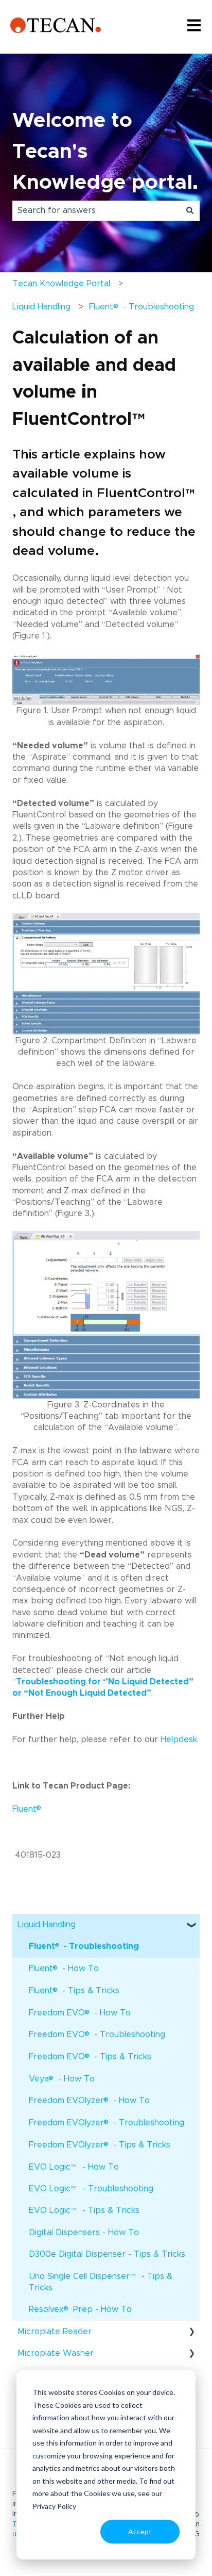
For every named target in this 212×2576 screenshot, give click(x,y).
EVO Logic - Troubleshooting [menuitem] (91, 2192)
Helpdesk (179, 1740)
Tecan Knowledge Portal (61, 284)
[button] (191, 1925)
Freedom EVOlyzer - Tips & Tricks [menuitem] (100, 2144)
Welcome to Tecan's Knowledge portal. (105, 152)
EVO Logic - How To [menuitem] (74, 2170)
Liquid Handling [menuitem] (47, 1925)
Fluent (28, 1809)
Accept (140, 2531)
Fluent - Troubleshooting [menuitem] (84, 1946)
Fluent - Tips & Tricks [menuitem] (74, 1990)
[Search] (190, 210)
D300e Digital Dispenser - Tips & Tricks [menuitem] (107, 2254)
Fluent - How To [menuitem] (64, 1968)
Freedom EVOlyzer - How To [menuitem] (89, 2100)
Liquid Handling (41, 307)
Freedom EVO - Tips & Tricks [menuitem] (90, 2056)
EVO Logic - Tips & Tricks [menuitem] (84, 2214)
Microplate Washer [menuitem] (56, 2353)
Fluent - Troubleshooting (141, 306)
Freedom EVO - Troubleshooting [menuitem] (97, 2034)
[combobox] (96, 210)
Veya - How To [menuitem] (62, 2078)
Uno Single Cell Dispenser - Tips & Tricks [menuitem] (101, 2282)
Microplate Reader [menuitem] (55, 2332)
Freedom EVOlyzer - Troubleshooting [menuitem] (107, 2122)
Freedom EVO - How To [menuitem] (80, 2012)
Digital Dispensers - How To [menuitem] (84, 2233)
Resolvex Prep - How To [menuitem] (80, 2309)
